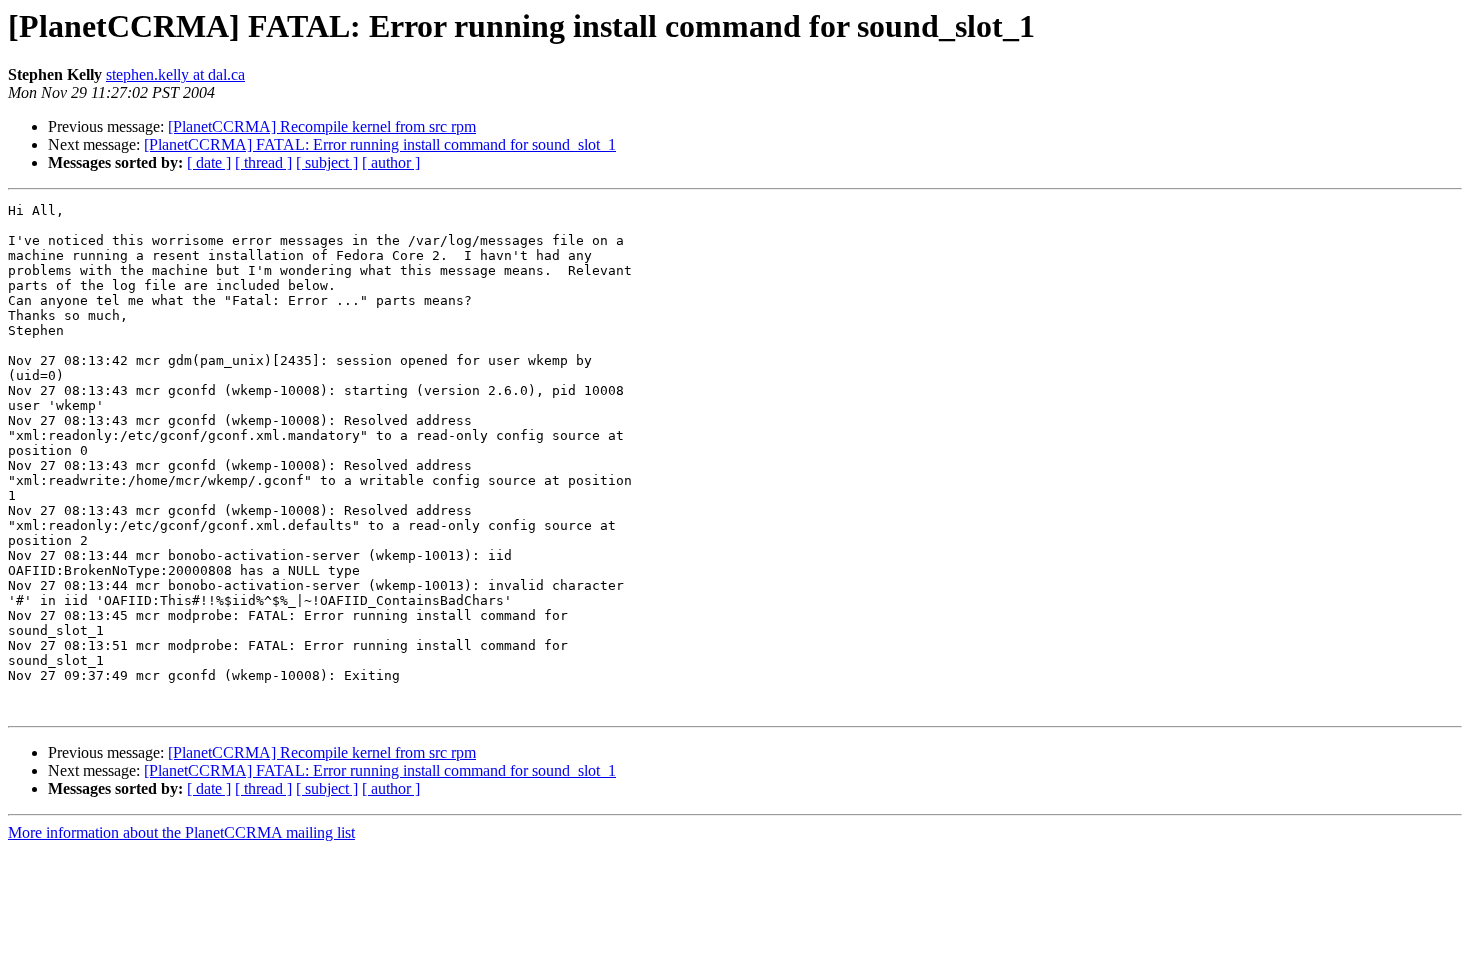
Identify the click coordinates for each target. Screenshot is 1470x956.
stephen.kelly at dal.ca (175, 74)
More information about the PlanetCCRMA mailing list (181, 832)
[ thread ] (263, 162)
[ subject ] (327, 162)
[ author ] (391, 162)
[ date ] (209, 162)
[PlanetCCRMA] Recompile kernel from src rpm (322, 126)
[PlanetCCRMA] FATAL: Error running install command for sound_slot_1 (380, 144)
